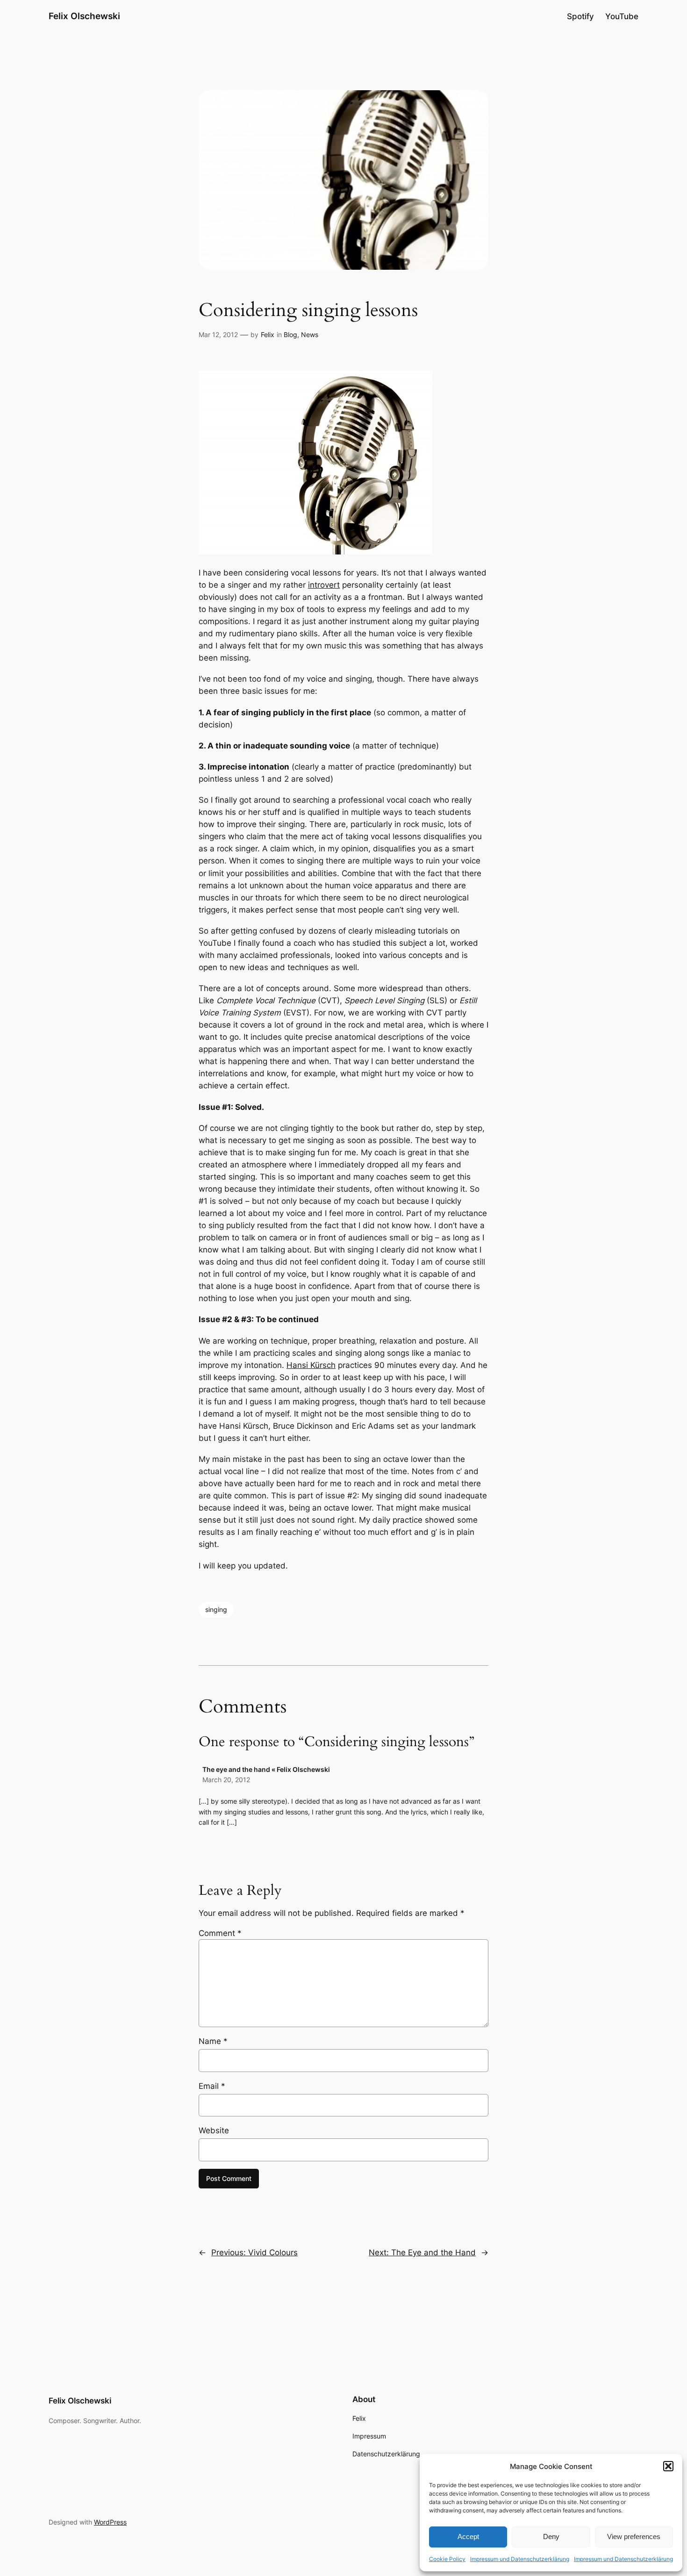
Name (213, 2041)
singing (216, 1609)
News (310, 335)
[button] (668, 2466)
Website (214, 2130)
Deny (551, 2536)
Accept (468, 2536)
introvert (324, 585)
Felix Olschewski (84, 16)
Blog (290, 335)
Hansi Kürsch (311, 1365)
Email (212, 2086)
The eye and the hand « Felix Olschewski (266, 1769)
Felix (268, 335)
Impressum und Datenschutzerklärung (520, 2559)
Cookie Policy (447, 2559)
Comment (220, 1933)
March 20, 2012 (226, 1780)
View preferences (634, 2536)
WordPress (110, 2522)
